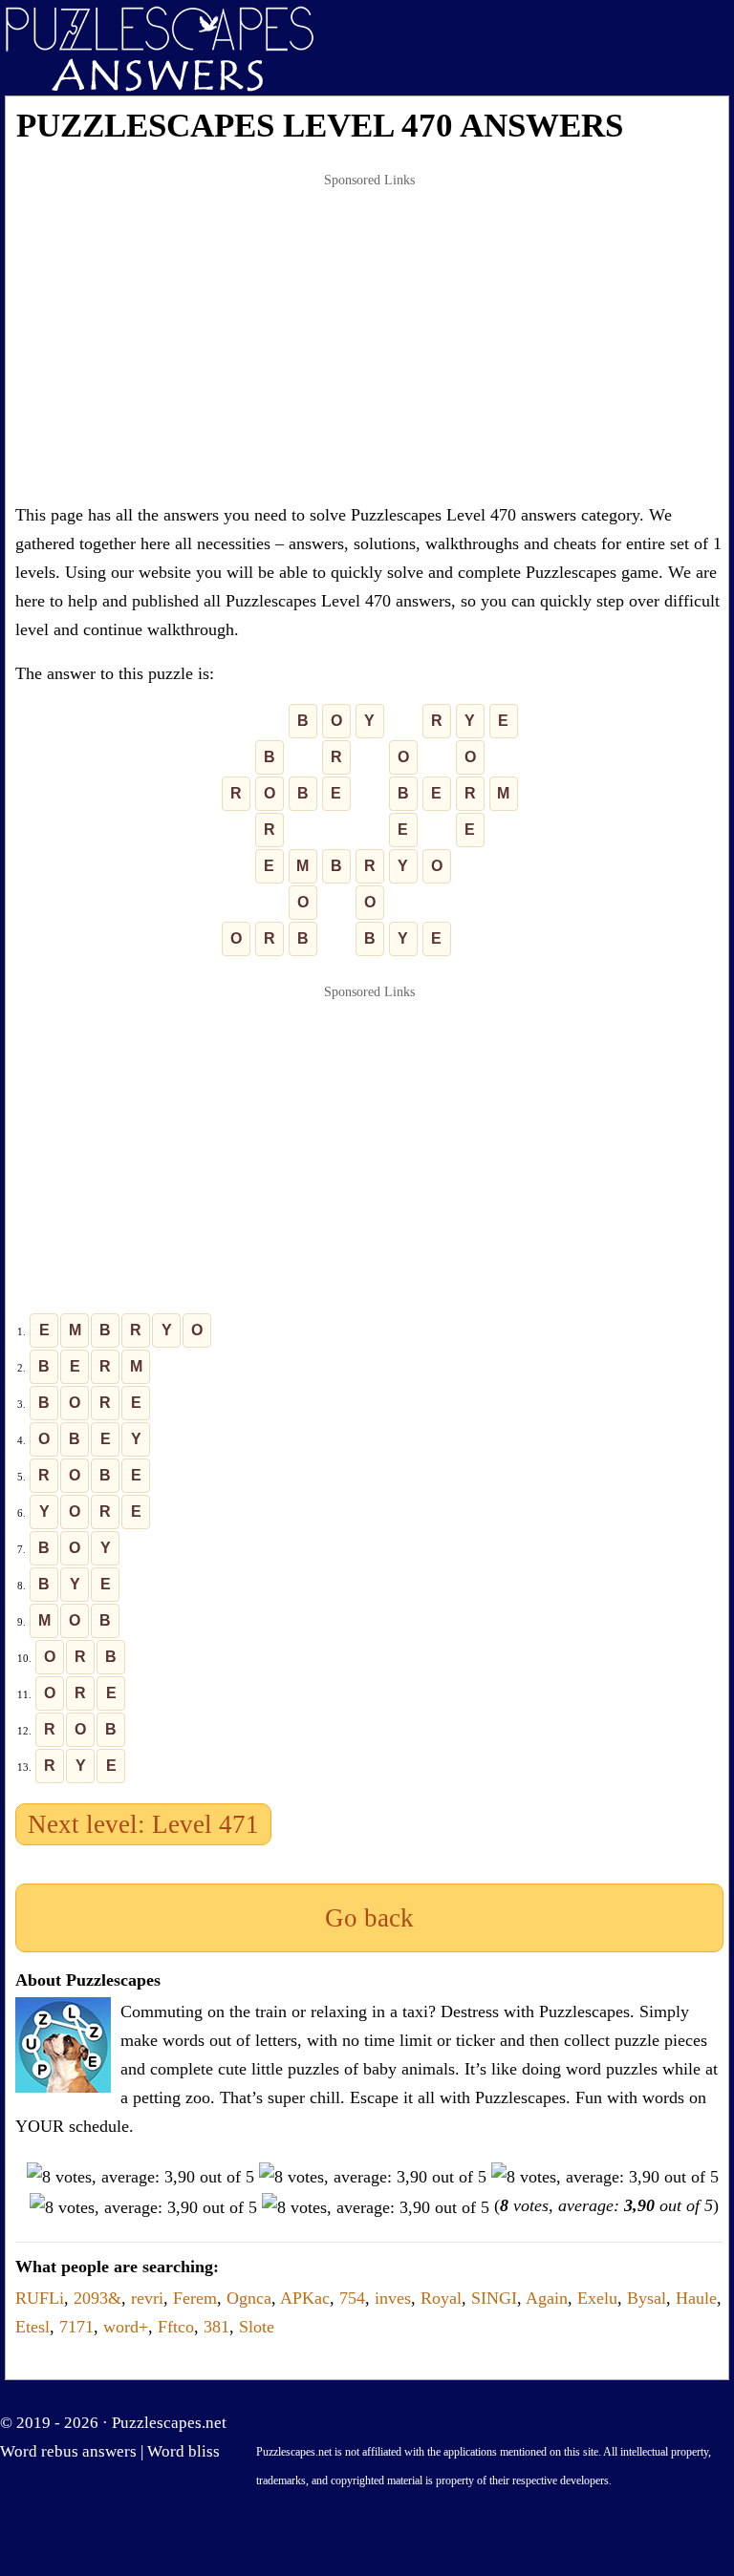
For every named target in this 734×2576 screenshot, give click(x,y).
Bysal (647, 2298)
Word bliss (183, 2451)
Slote (257, 2327)
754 (352, 2298)
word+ (126, 2327)
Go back (369, 1918)
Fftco (176, 2327)
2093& (97, 2298)
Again (547, 2298)
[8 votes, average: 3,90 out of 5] (140, 2177)
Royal (441, 2298)
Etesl (32, 2327)
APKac (305, 2298)
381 (216, 2327)
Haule (696, 2298)
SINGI (494, 2298)
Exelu (597, 2298)
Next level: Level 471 (143, 1824)
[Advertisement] (369, 338)
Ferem (195, 2298)
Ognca (249, 2298)
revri (147, 2298)
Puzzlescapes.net (169, 2423)
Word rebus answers (68, 2451)
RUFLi (40, 2298)
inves (393, 2298)
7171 (76, 2327)
